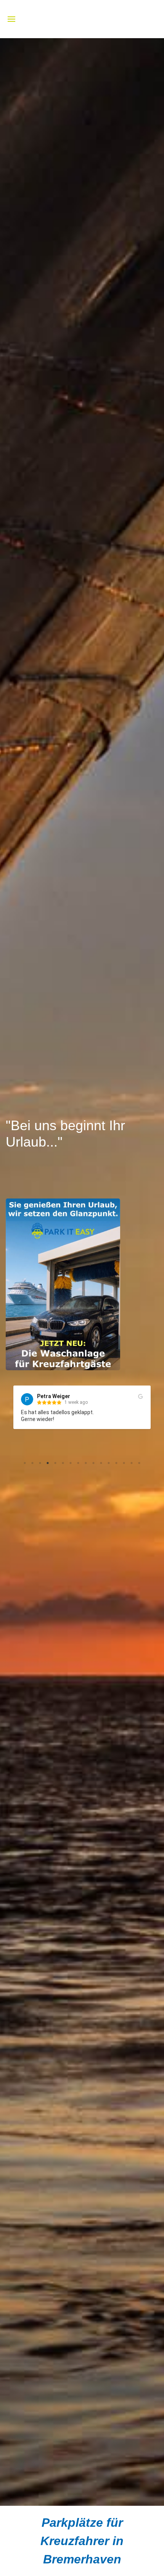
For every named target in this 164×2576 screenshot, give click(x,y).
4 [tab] (48, 1463)
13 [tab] (116, 1463)
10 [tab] (93, 1463)
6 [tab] (63, 1463)
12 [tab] (109, 1463)
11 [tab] (101, 1463)
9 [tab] (86, 1463)
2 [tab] (32, 1463)
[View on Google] (141, 1397)
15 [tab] (132, 1463)
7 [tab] (71, 1463)
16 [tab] (139, 1463)
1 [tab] (25, 1463)
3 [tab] (40, 1463)
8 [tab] (78, 1463)
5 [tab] (55, 1463)
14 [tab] (124, 1463)
